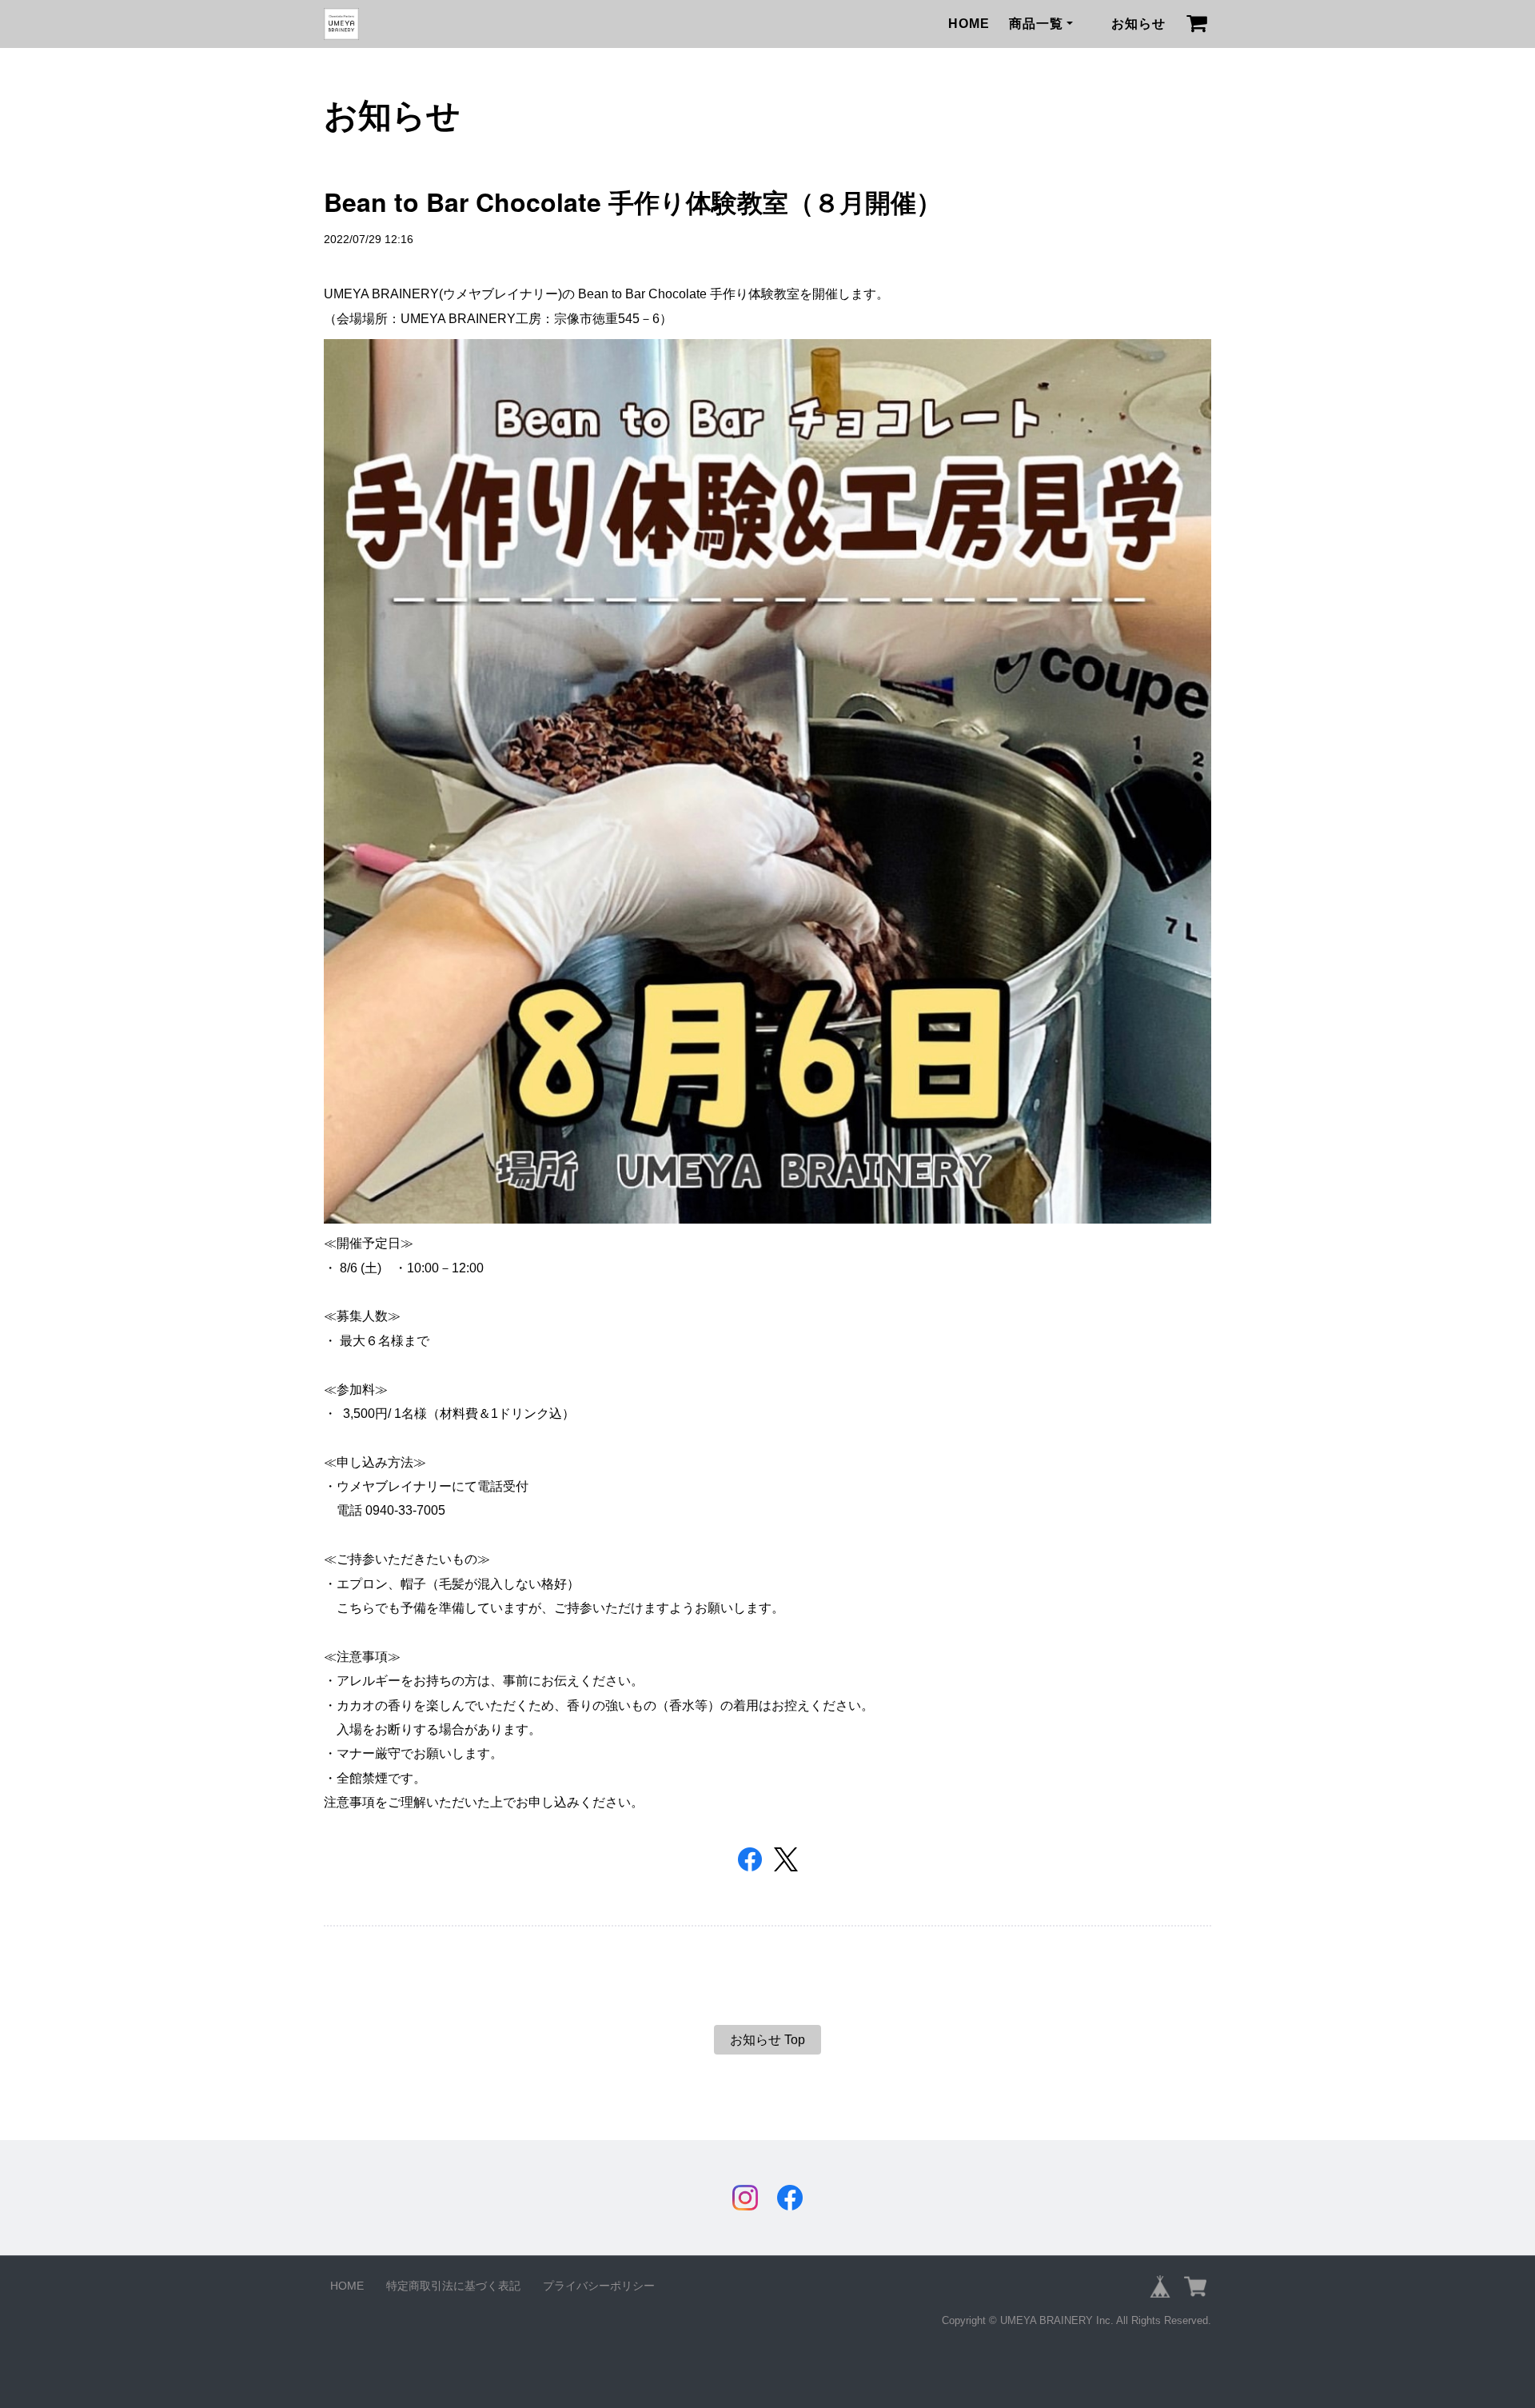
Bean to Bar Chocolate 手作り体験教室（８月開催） (633, 202)
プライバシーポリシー (599, 2286)
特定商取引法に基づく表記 (453, 2286)
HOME (969, 24)
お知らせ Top (767, 2040)
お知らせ (1138, 24)
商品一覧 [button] (1036, 24)
